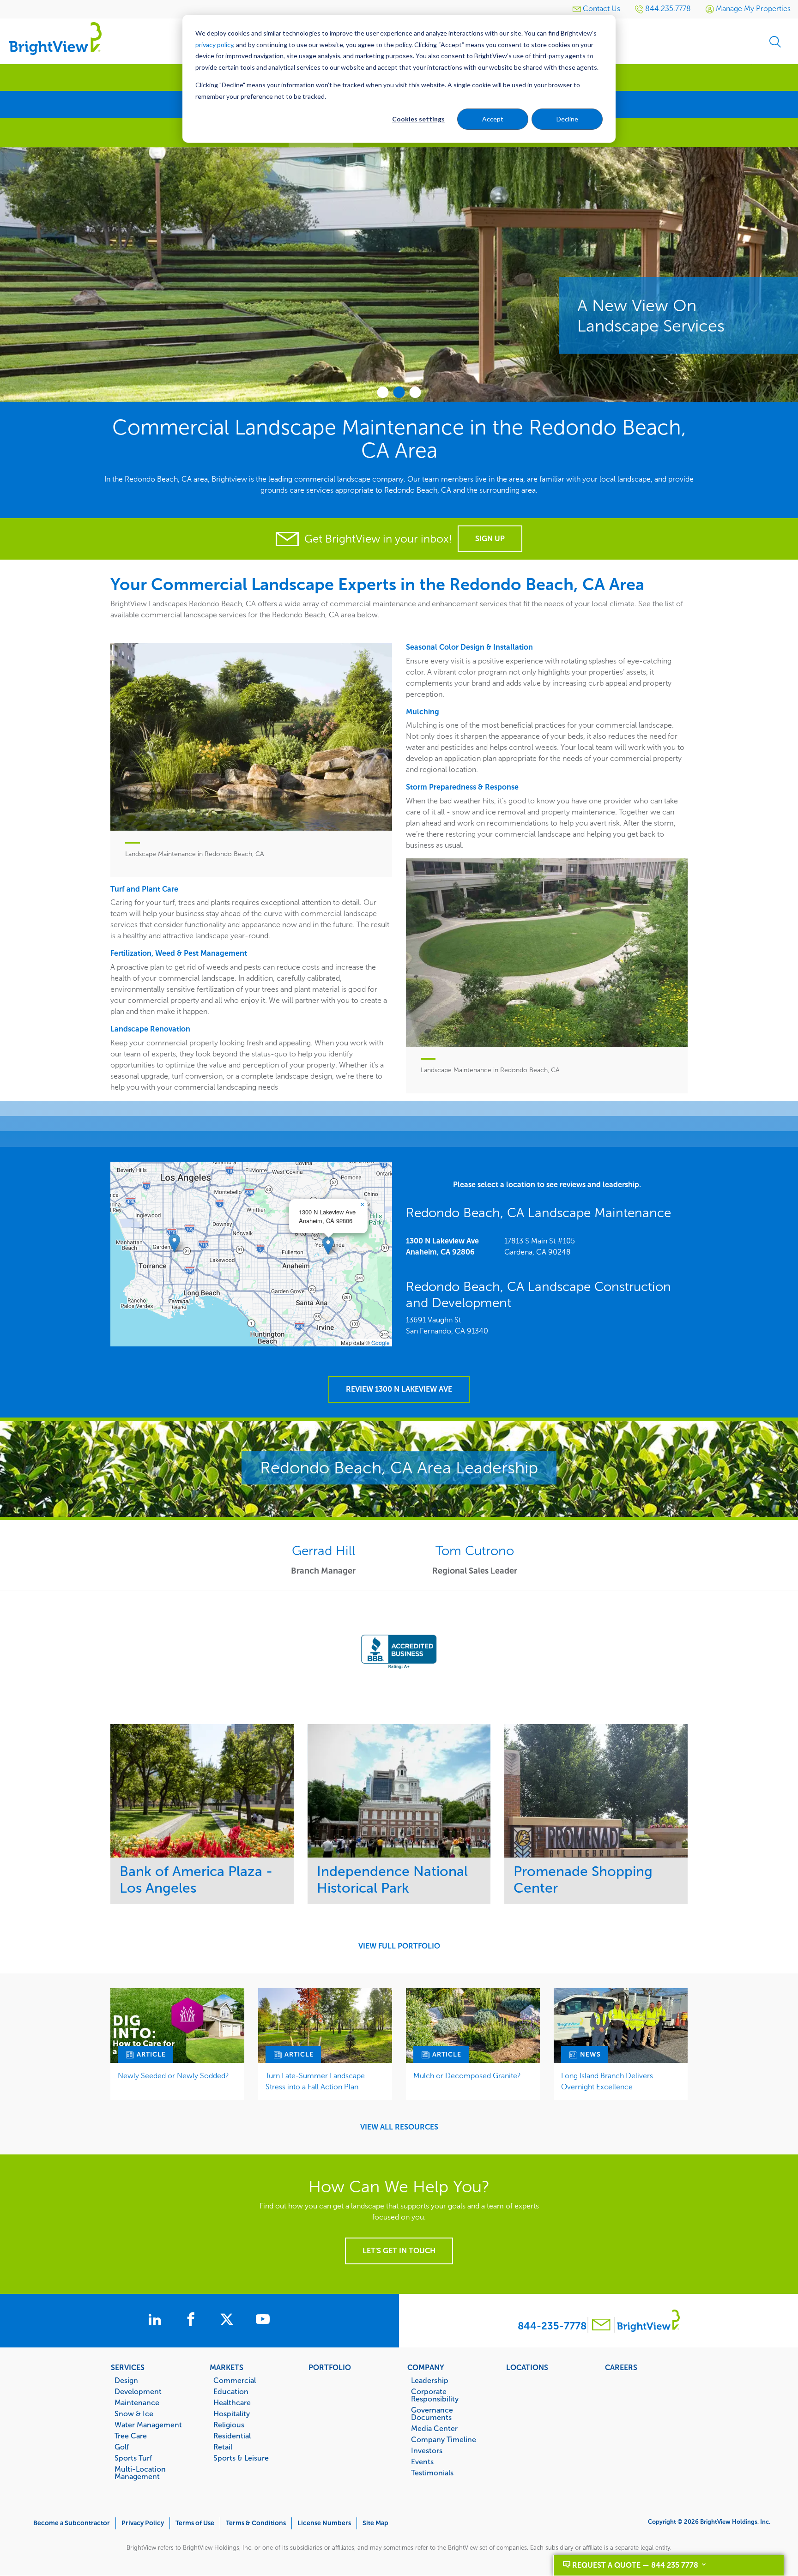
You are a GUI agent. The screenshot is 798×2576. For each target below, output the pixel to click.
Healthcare (232, 2402)
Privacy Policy (143, 2523)
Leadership (430, 2380)
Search (775, 42)
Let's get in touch (399, 2251)
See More (202, 1790)
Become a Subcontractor (72, 2523)
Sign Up (490, 539)
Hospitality (232, 2413)
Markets (227, 2367)
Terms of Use (195, 2523)
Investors (427, 2450)
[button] (328, 1246)
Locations (527, 2367)
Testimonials (432, 2473)
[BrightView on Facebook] (193, 2321)
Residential (232, 2436)
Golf (122, 2447)
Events (422, 2461)
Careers (621, 2367)
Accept (493, 119)
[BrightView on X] (229, 2321)
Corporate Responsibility (435, 2395)
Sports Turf (133, 2458)
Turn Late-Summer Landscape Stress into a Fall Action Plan (315, 2081)
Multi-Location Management (140, 2473)
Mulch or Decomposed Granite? (467, 2076)
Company (426, 2367)
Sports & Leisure (241, 2458)
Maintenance (137, 2402)
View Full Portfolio (399, 1946)
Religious (229, 2425)
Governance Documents (432, 2413)
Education (231, 2391)
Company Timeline (444, 2439)
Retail (223, 2447)
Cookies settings (418, 119)
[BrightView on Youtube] (263, 2321)
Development (138, 2391)
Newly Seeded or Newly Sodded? (173, 2076)
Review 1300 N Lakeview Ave (399, 1389)
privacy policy (214, 45)
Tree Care (131, 2436)
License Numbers (324, 2523)
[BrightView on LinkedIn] (157, 2321)
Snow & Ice (134, 2413)
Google (381, 1342)
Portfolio (330, 2367)
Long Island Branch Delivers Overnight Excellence (607, 2081)
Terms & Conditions (256, 2523)
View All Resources (399, 2127)
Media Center (434, 2428)
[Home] (55, 38)
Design (126, 2380)
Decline (567, 119)
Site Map (375, 2523)
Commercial (235, 2380)
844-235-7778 (552, 2326)
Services (128, 2367)
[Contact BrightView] (601, 2326)
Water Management (148, 2425)
